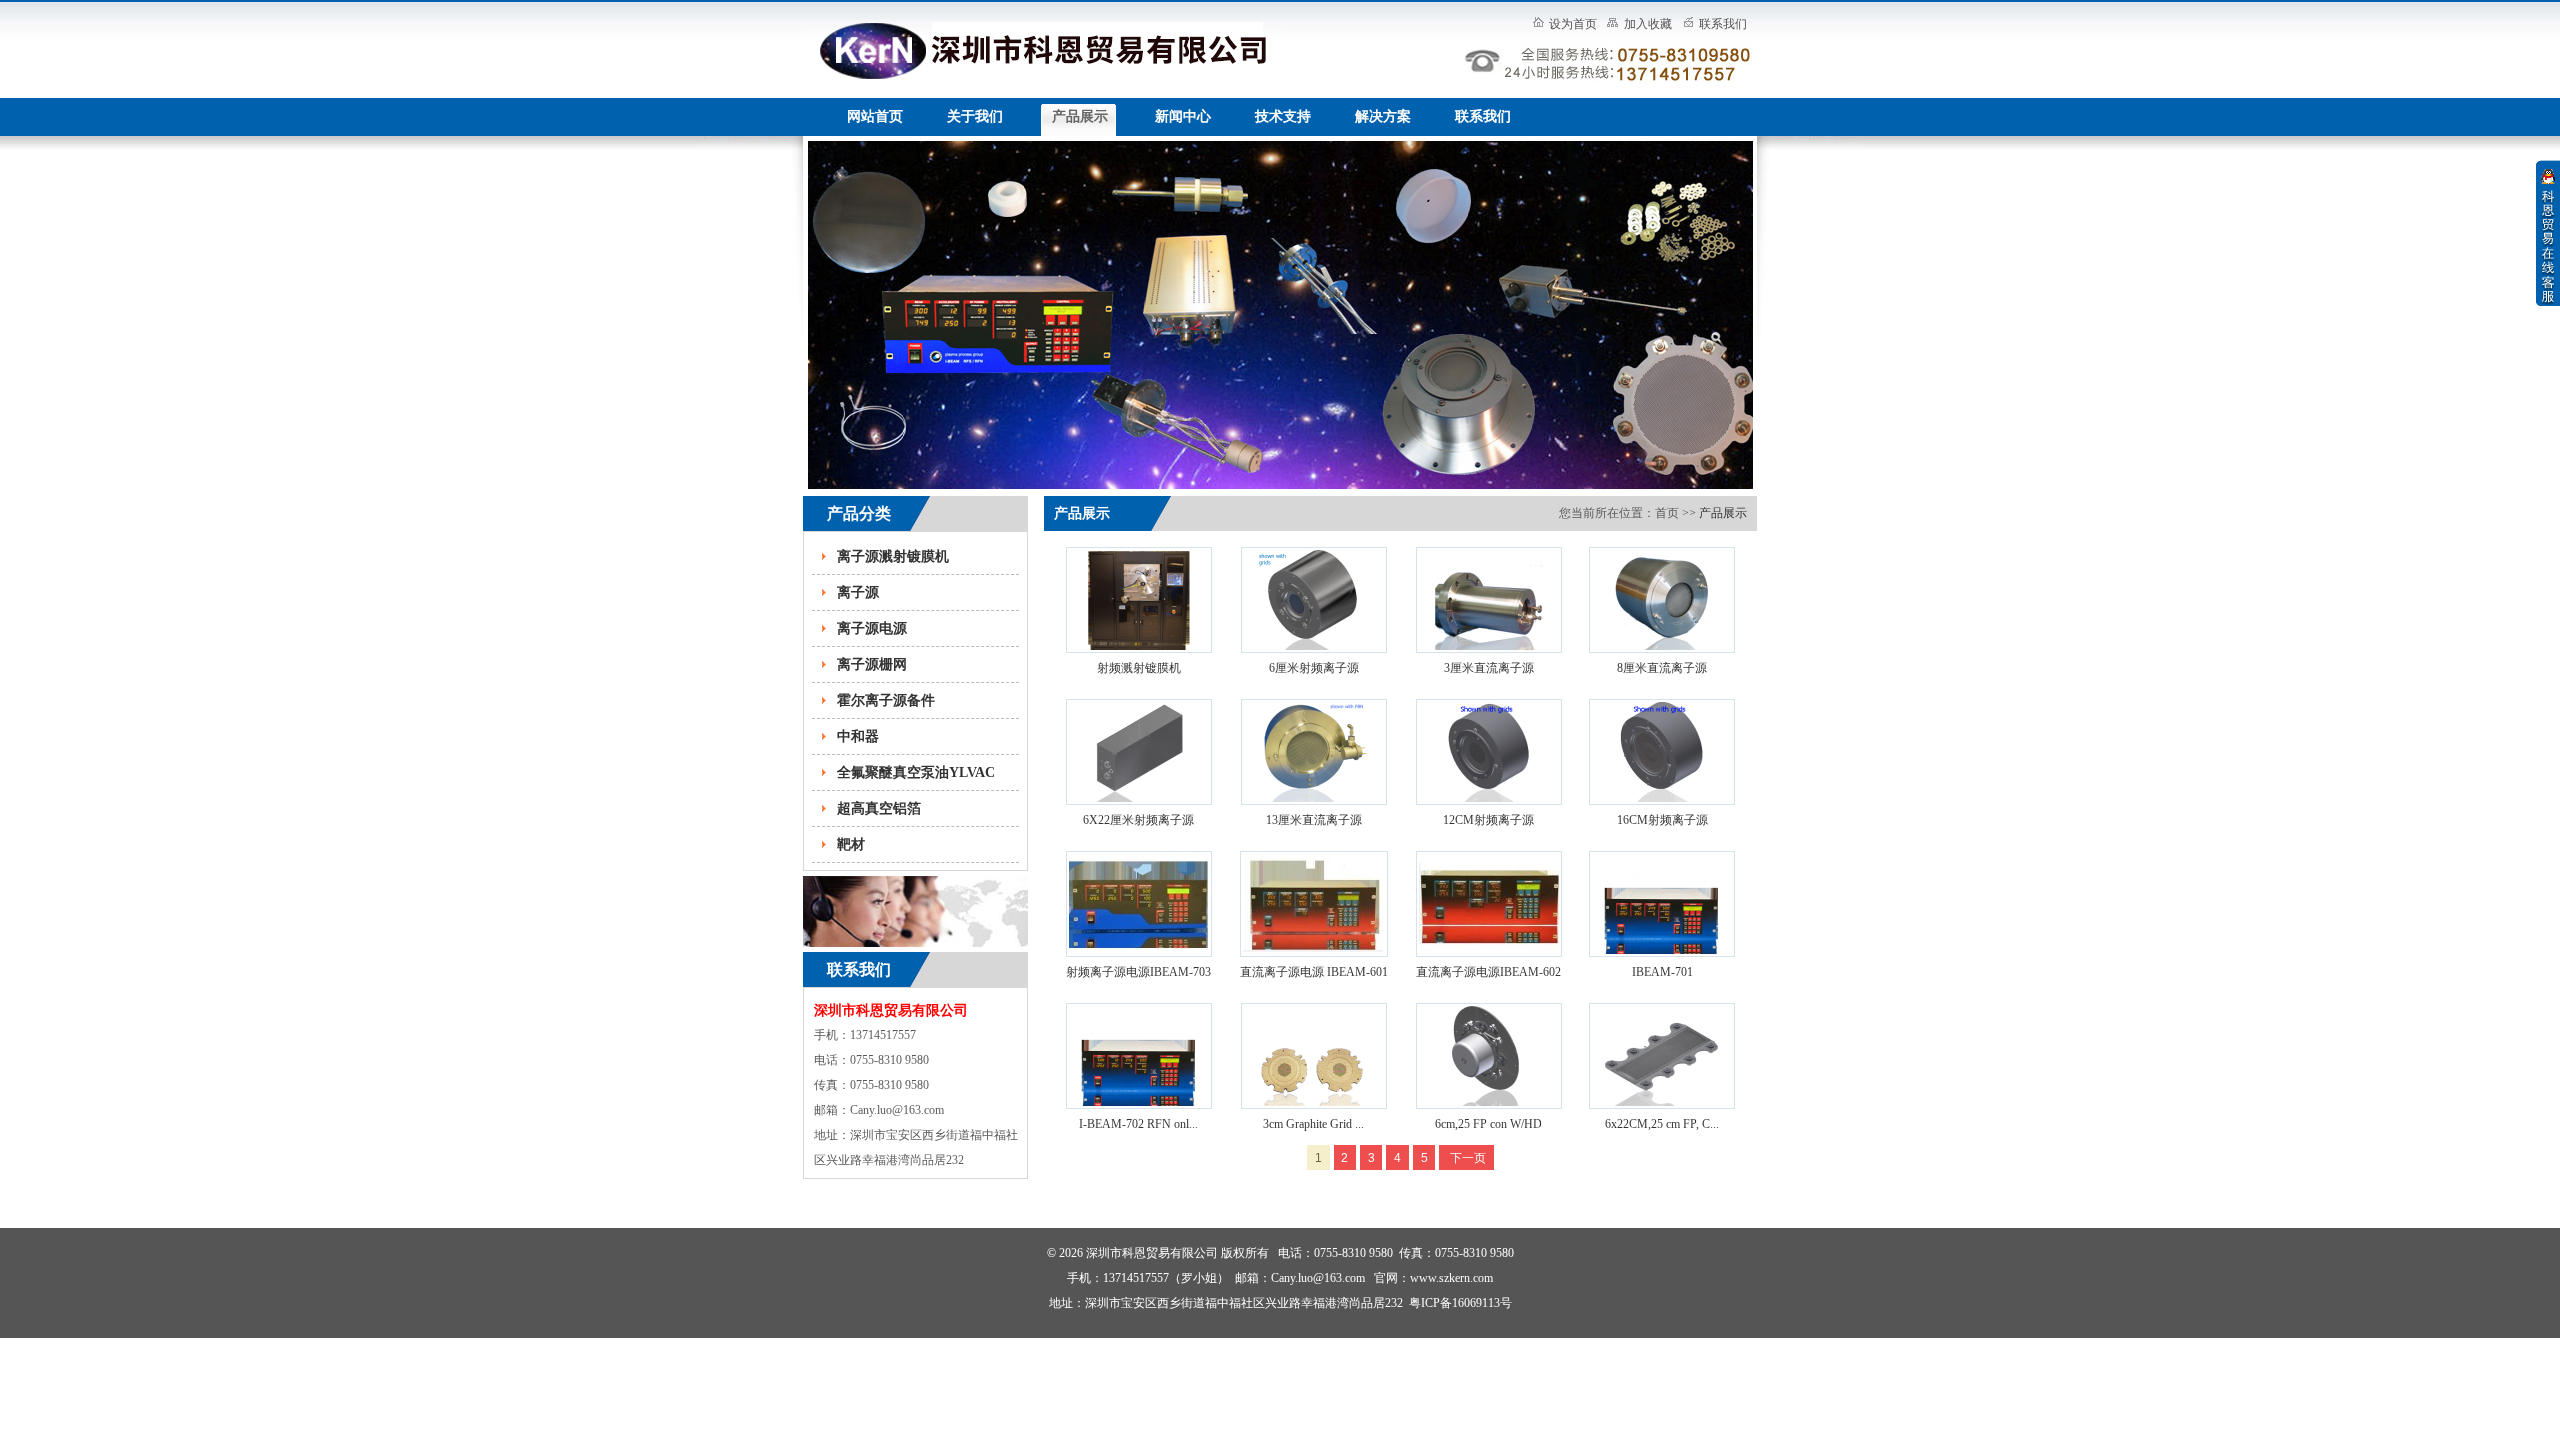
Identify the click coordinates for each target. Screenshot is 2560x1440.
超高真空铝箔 (879, 808)
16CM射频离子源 (1662, 820)
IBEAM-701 (1662, 972)
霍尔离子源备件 (886, 700)
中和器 (858, 736)
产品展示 (1723, 513)
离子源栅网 (872, 664)
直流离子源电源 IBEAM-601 (1314, 972)
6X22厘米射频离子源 (1138, 820)
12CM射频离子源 (1488, 820)
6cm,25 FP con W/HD (1488, 1124)
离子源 (858, 592)
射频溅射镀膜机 (1139, 668)
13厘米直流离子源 (1314, 820)
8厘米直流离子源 (1662, 668)
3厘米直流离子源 (1489, 668)
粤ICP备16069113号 (1460, 1303)
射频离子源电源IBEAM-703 (1138, 972)
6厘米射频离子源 (1314, 668)
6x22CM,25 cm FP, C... (1662, 1124)
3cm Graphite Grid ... (1313, 1124)
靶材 (851, 844)
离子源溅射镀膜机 (893, 556)
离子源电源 (872, 628)
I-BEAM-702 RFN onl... (1138, 1124)
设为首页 (1573, 24)
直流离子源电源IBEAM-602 (1488, 972)
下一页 (1466, 1158)
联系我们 (1723, 24)
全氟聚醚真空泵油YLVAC (916, 772)
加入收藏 (1648, 24)
